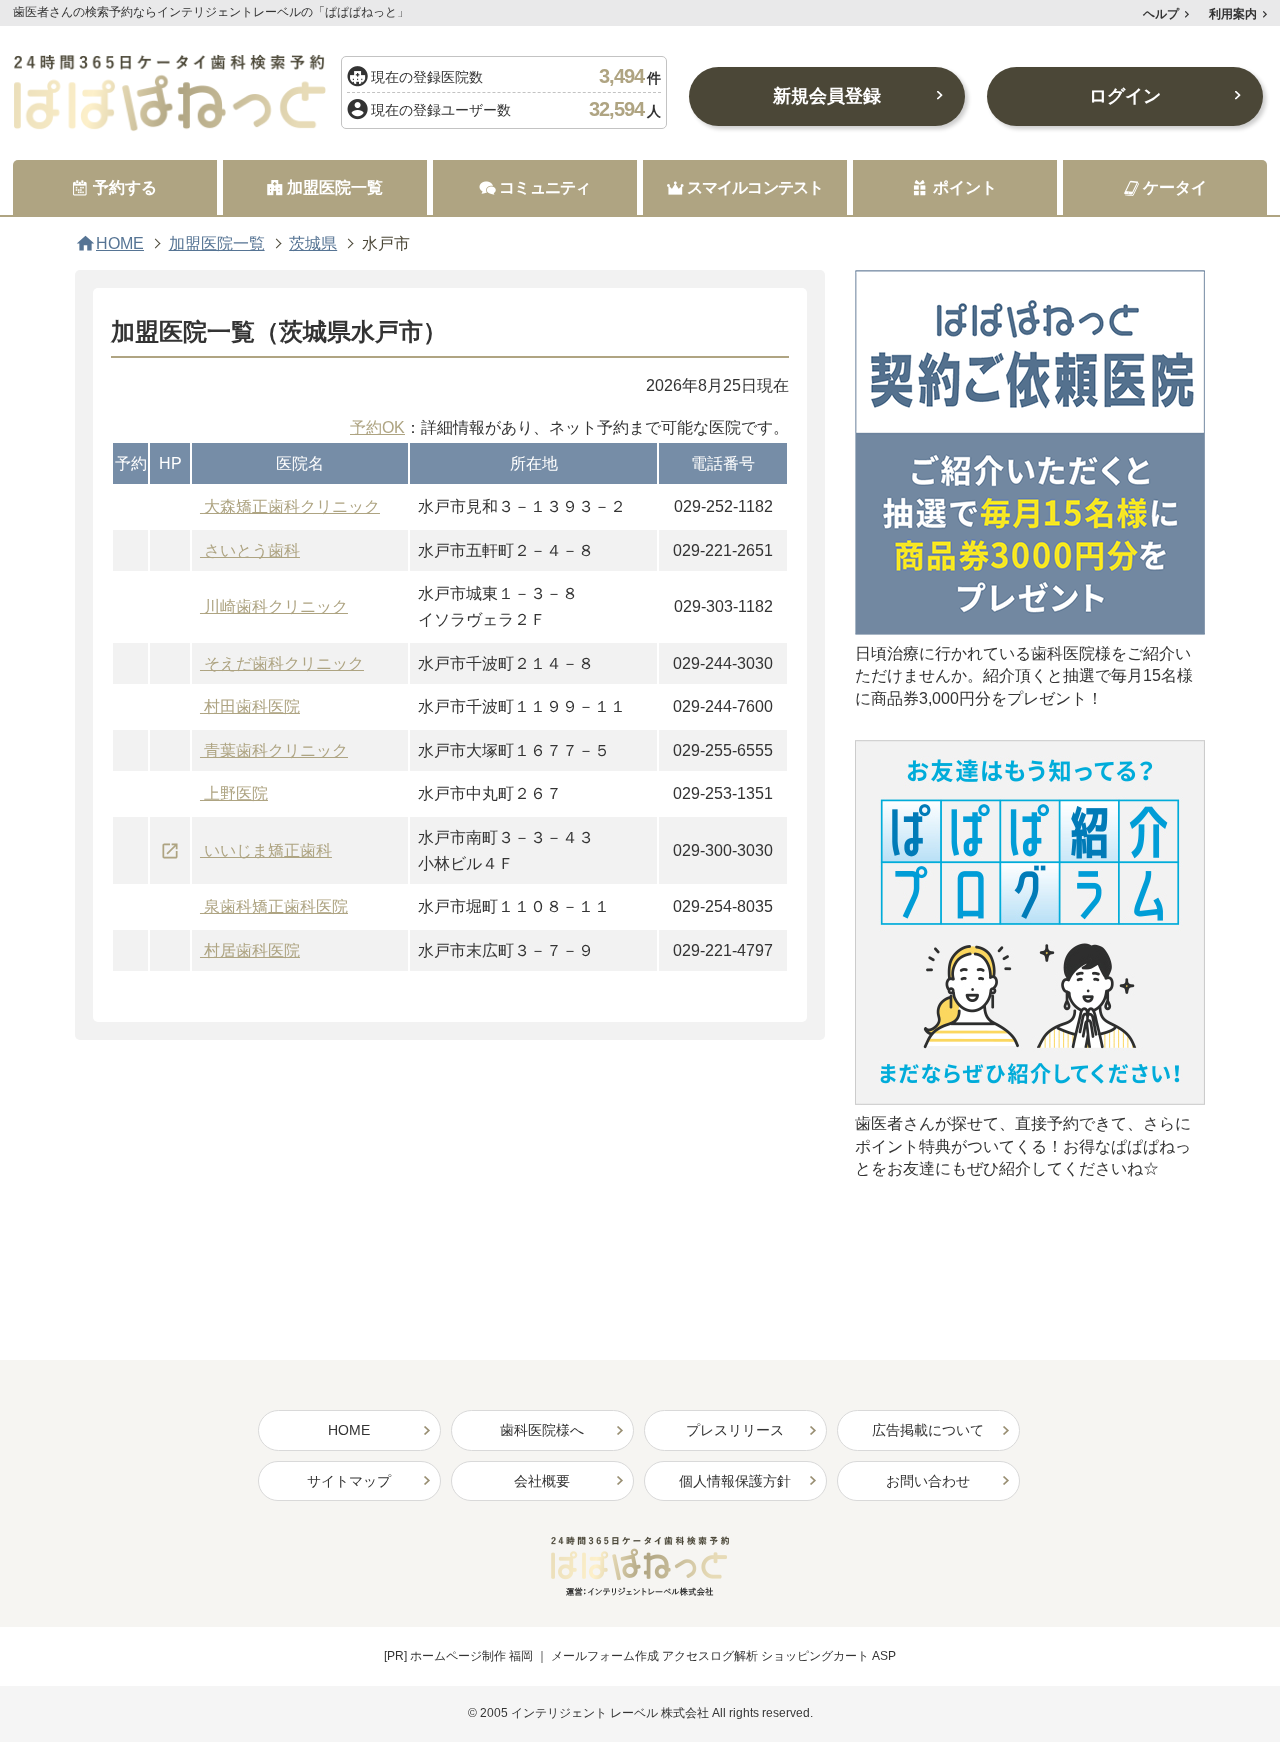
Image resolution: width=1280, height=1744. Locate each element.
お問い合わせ (928, 1481)
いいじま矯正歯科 (268, 850)
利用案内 (1233, 14)
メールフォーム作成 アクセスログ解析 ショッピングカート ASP (723, 1656)
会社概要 (542, 1481)
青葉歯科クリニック (276, 750)
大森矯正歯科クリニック (292, 506)
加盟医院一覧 (217, 244)
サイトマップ (349, 1481)
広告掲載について (928, 1430)
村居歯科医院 (252, 950)
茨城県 (313, 244)
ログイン (1125, 96)
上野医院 (236, 793)
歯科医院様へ (542, 1430)
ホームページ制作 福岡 (471, 1656)
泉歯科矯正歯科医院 (276, 906)
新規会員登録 (827, 96)
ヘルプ (1161, 14)
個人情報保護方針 (735, 1481)
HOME (120, 244)
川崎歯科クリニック (276, 606)
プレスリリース (735, 1430)
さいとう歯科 (252, 550)
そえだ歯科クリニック (284, 663)
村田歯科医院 (252, 706)
